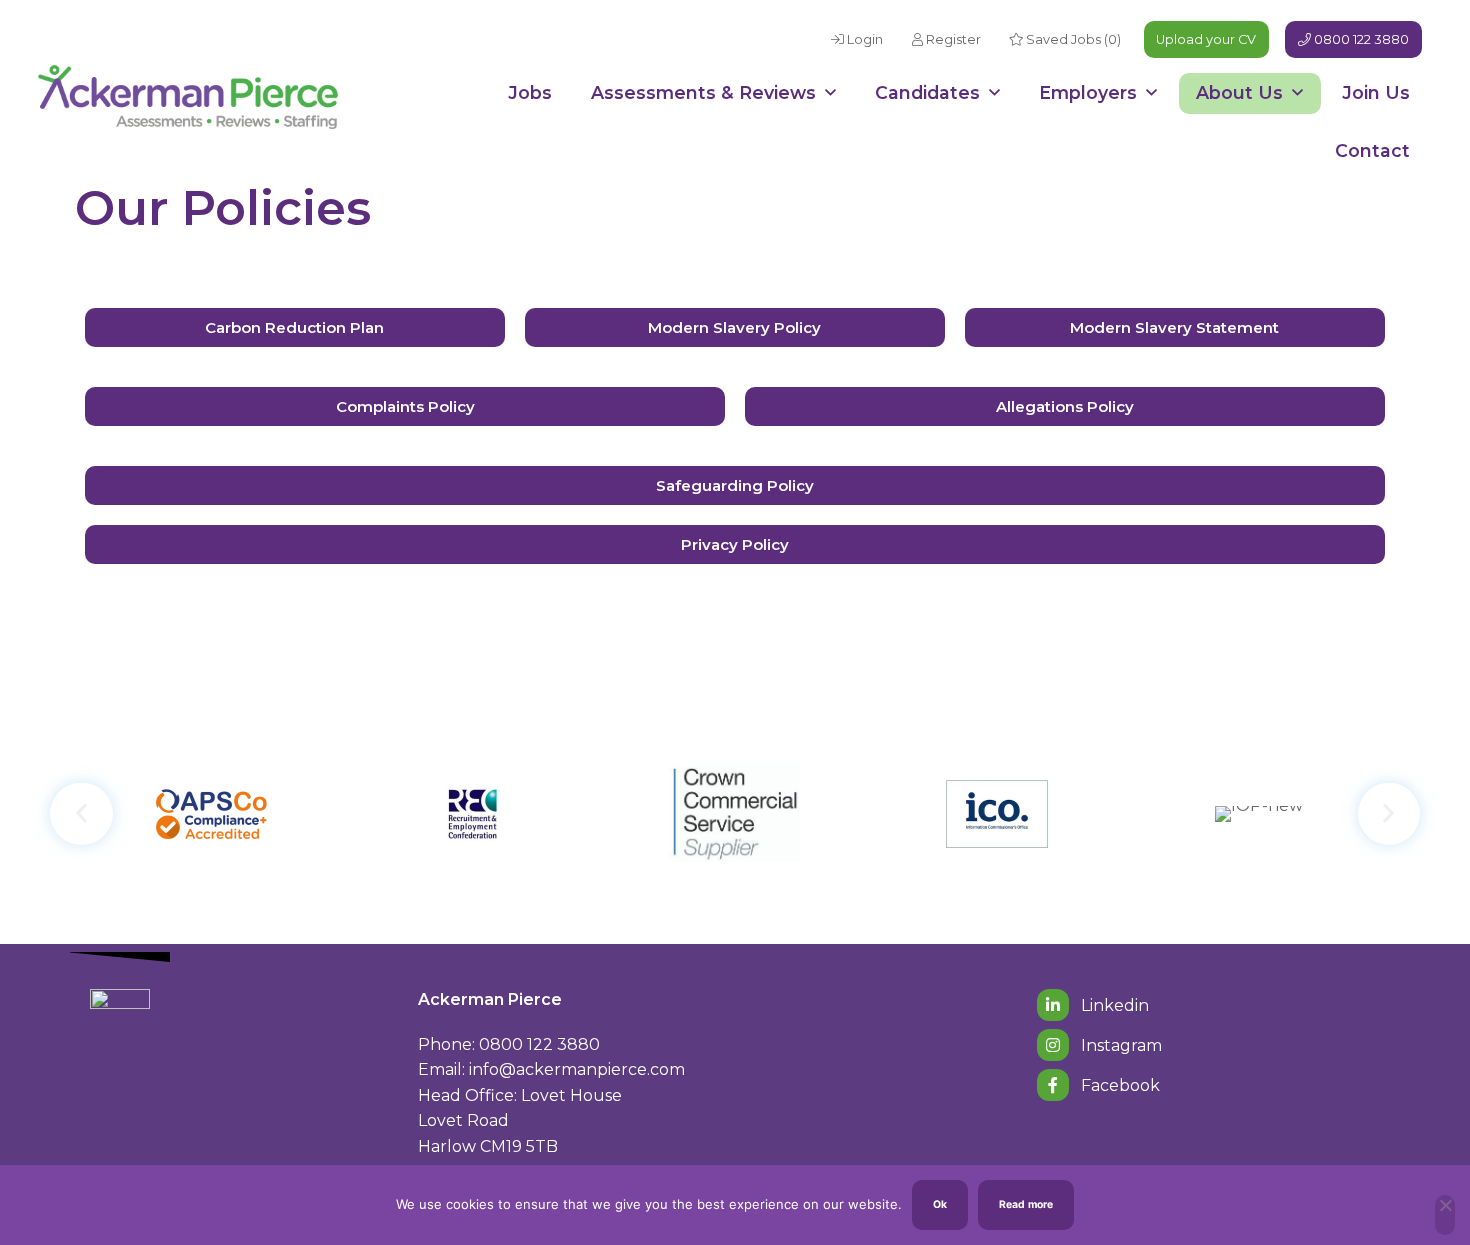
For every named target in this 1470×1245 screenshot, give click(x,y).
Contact (1372, 150)
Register (952, 39)
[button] (81, 813)
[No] (1445, 1215)
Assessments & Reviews (703, 92)
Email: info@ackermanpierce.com (551, 1069)
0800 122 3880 (1360, 39)
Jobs (530, 92)
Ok (940, 1204)
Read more (1026, 1204)
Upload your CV (1206, 39)
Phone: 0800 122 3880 (509, 1044)
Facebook (1118, 1085)
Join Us (1376, 92)
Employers (1088, 92)
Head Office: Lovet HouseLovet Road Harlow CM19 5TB (520, 1121)
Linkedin (1113, 1005)
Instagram (1119, 1045)
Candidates (927, 92)
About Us (1239, 92)
